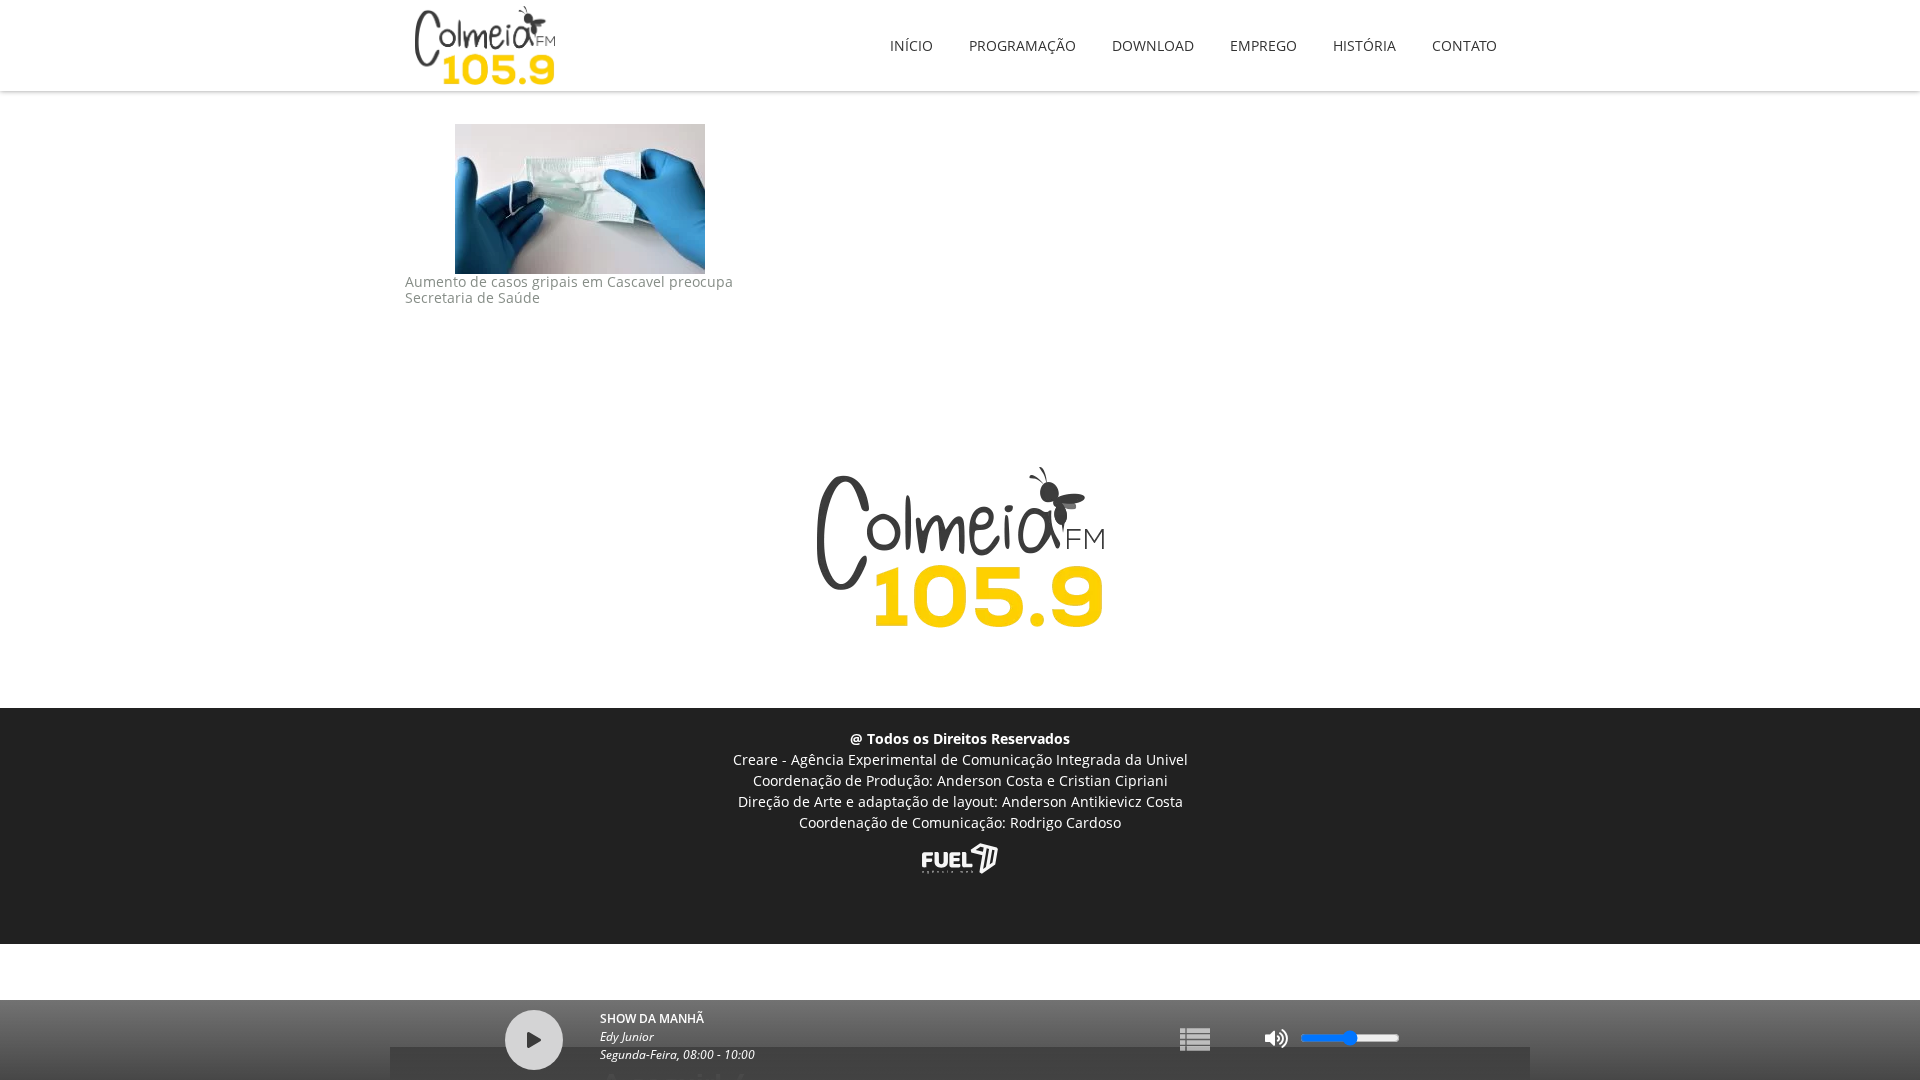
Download (1153, 31)
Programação (1022, 31)
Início (911, 31)
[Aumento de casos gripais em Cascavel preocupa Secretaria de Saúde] (580, 199)
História (1364, 31)
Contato (1464, 31)
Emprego (1263, 31)
